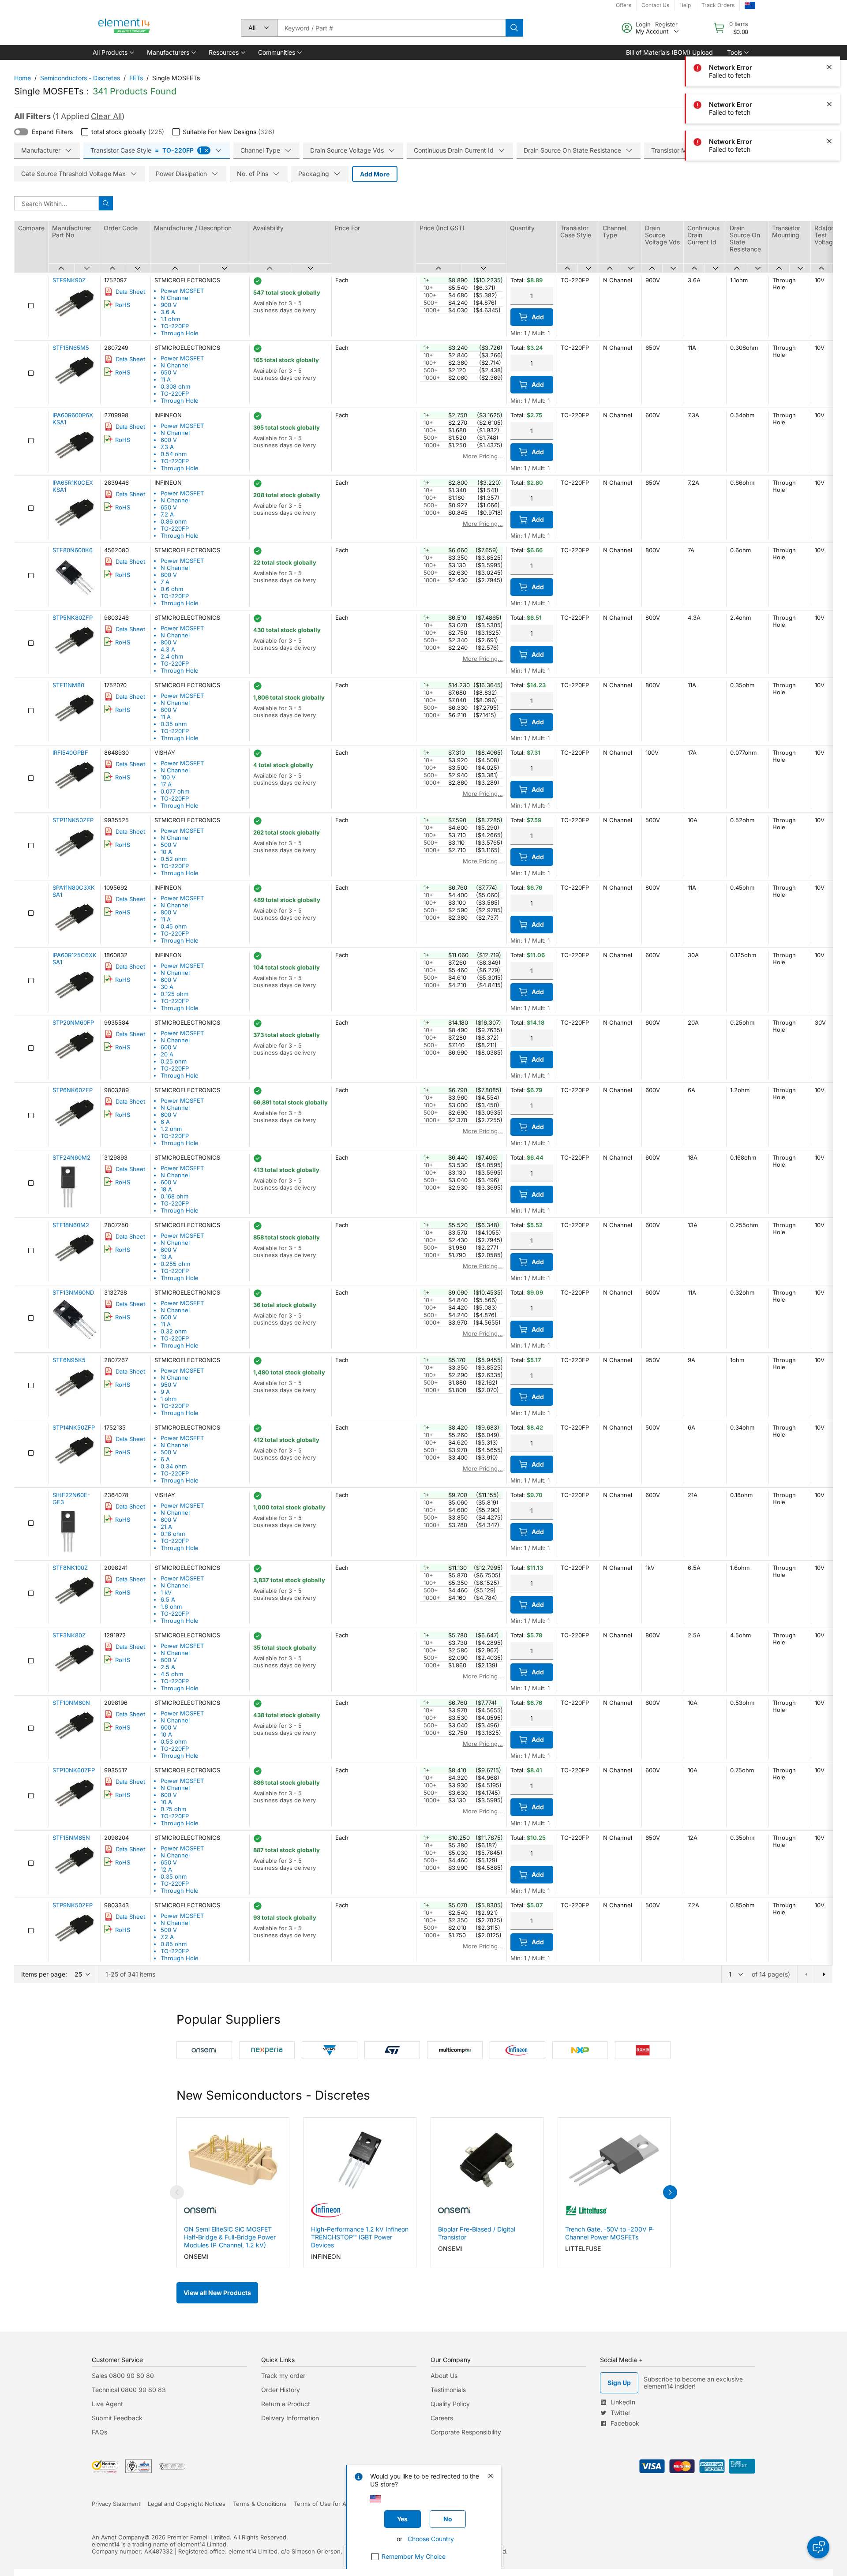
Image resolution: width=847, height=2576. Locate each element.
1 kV (166, 1592)
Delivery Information (290, 2418)
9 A (165, 1392)
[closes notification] (829, 30)
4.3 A (168, 649)
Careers (442, 2418)
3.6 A (168, 312)
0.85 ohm (174, 1944)
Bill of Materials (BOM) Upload (669, 52)
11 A (166, 379)
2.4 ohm (172, 656)
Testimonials (448, 2390)
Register (666, 24)
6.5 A (168, 1599)
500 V (169, 845)
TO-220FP (175, 326)
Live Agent (107, 2404)
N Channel (175, 298)
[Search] (514, 28)
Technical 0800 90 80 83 (129, 2390)
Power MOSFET (182, 291)
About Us (444, 2376)
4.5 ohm (172, 1674)
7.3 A (167, 447)
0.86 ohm (174, 521)
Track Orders (718, 5)
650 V (169, 372)
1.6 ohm (171, 1606)
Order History (281, 2390)
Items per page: (44, 1974)
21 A (166, 1527)
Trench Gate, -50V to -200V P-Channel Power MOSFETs (610, 2233)
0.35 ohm (174, 724)
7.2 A (167, 514)
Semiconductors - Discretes (80, 78)
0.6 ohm (172, 589)
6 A (165, 1122)
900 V (169, 305)
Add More (375, 174)
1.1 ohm (170, 319)
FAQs (99, 2432)
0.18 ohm (173, 1534)
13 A (166, 1257)
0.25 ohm (174, 1061)
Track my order (283, 2376)
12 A (166, 1869)
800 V (169, 575)
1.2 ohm (171, 1129)
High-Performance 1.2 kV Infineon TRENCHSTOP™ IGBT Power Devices (360, 2237)
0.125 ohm (174, 994)
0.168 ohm (174, 1196)
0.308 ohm (175, 386)
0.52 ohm (174, 859)
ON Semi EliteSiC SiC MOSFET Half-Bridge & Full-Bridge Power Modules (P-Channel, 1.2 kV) (230, 2237)
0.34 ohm (174, 1466)
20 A (167, 1054)
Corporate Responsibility (466, 2432)
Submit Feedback (117, 2418)
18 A (166, 1189)
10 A (166, 852)
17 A (166, 784)
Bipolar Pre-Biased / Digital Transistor (477, 2233)
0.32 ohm (174, 1331)
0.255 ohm (175, 1264)
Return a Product (286, 2404)
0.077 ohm (175, 791)
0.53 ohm (174, 1741)
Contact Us (655, 5)
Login (643, 24)
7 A (165, 582)
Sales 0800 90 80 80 (123, 2376)
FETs (136, 78)
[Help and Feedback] (818, 2547)
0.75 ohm (173, 1809)
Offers (624, 5)
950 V (169, 1385)
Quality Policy (450, 2404)
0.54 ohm (174, 454)
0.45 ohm (174, 926)
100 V (168, 777)
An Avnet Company (118, 2537)
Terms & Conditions (260, 2504)
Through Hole (180, 333)
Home (22, 78)
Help (685, 5)
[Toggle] (21, 132)
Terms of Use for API (322, 2504)
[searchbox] (391, 28)
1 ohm (169, 1399)
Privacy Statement (116, 2504)
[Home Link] (124, 28)
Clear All (106, 116)
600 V (169, 440)
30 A (167, 987)
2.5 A (168, 1667)
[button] (113, 52)
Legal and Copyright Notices (187, 2504)
